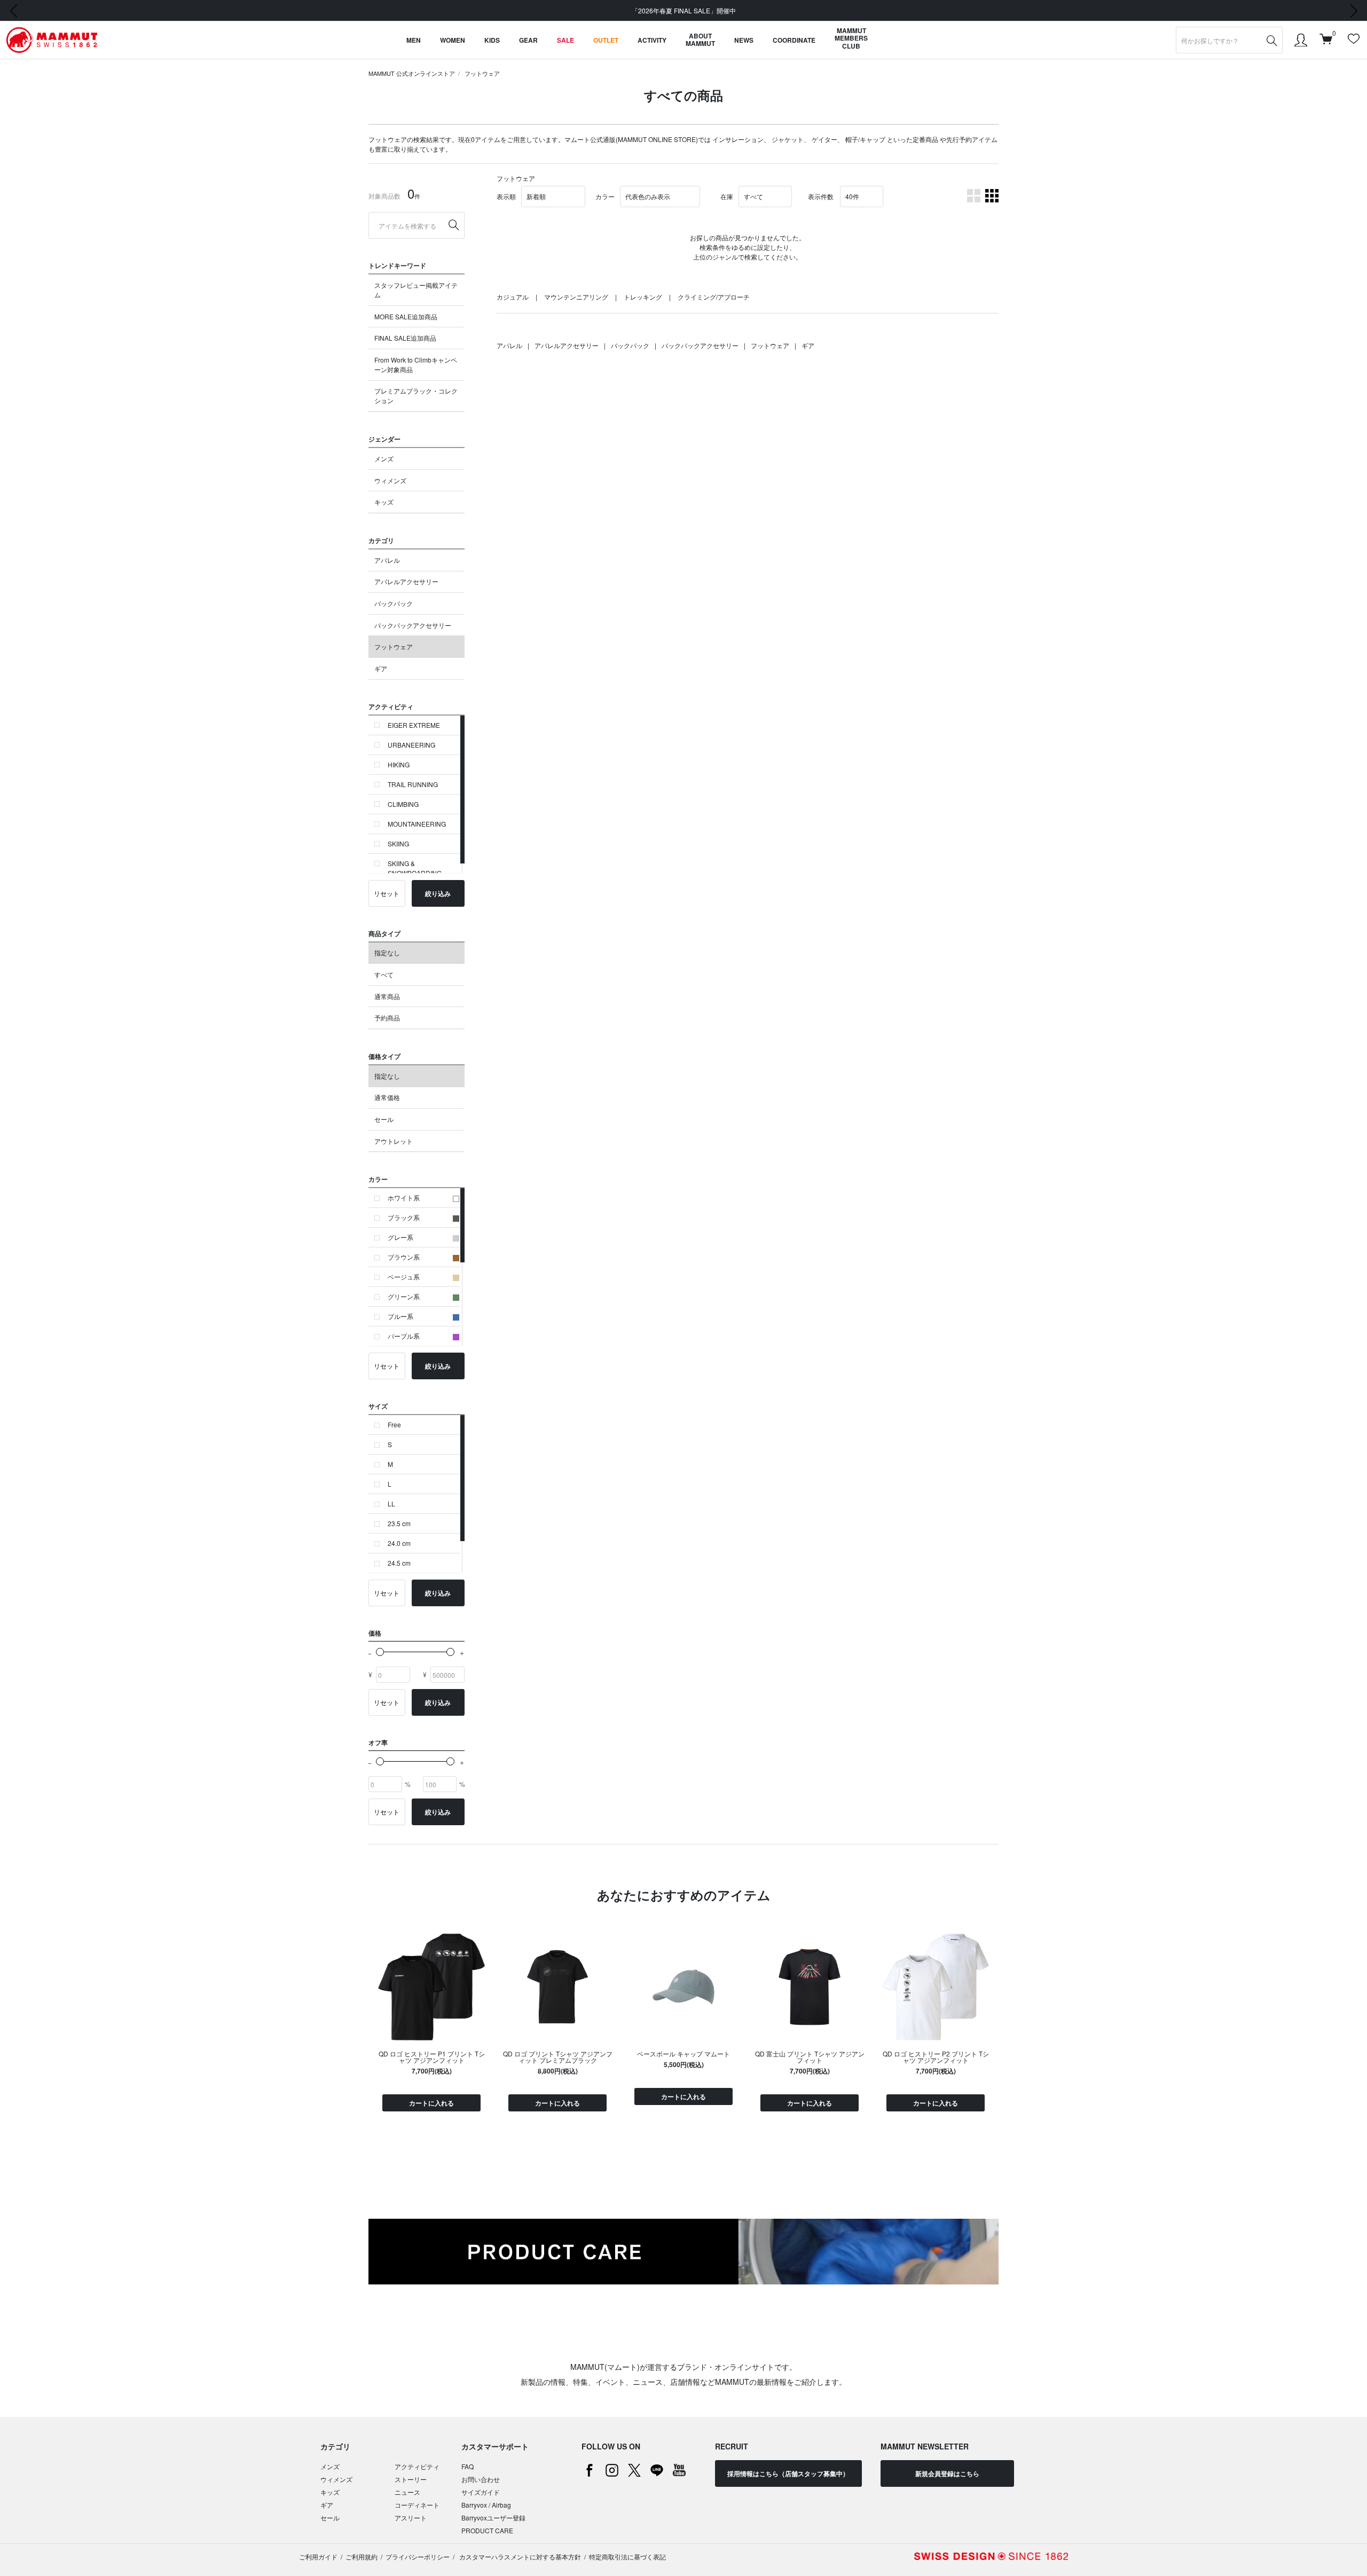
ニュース (407, 2492)
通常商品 (387, 996)
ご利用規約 (362, 2557)
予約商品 (387, 1018)
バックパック (394, 603)
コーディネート (417, 2505)
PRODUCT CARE (487, 2530)
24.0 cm (399, 1543)
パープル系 (404, 1336)
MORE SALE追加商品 (406, 316)
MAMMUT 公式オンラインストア (412, 73)
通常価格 (387, 1097)
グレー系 (400, 1237)
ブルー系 (400, 1316)
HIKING (399, 764)
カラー (605, 196)
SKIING (398, 843)
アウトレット (394, 1141)
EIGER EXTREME (414, 725)
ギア (381, 668)
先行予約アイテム (972, 139)
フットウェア (482, 73)
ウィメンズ (390, 480)
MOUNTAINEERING (417, 824)
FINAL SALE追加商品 (405, 338)
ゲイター (824, 139)
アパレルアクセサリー (406, 581)
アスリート (411, 2518)
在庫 (727, 196)
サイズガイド (481, 2492)
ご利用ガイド (318, 2557)
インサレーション (738, 139)
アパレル (387, 560)
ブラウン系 (404, 1257)
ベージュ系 (404, 1277)
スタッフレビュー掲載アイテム (416, 290)
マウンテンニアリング (576, 297)
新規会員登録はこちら (947, 2473)
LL (391, 1503)
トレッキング (643, 297)
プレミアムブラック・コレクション (416, 395)
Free (394, 1424)
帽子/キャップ (865, 139)
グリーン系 (404, 1296)
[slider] (380, 1652)
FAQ (468, 2466)
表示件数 (821, 196)
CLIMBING (403, 804)
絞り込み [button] (438, 893)
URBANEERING (411, 745)
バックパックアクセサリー (413, 625)
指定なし (387, 952)
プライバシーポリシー (418, 2557)
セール (384, 1119)
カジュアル (513, 297)
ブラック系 (404, 1217)
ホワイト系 (404, 1197)
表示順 (506, 196)
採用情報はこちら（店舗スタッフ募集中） (788, 2473)
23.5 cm (399, 1523)
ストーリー (411, 2479)
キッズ (384, 502)
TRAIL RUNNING (413, 784)
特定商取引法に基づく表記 (627, 2557)
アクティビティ (417, 2466)
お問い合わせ (481, 2479)
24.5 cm (399, 1563)
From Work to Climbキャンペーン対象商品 (416, 364)
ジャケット (788, 139)
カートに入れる (431, 2103)
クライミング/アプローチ (714, 297)
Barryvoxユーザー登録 (493, 2518)
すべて (384, 974)
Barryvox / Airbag (486, 2505)
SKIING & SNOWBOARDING (415, 868)
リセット (387, 893)
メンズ (384, 458)
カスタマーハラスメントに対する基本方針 (519, 2557)
